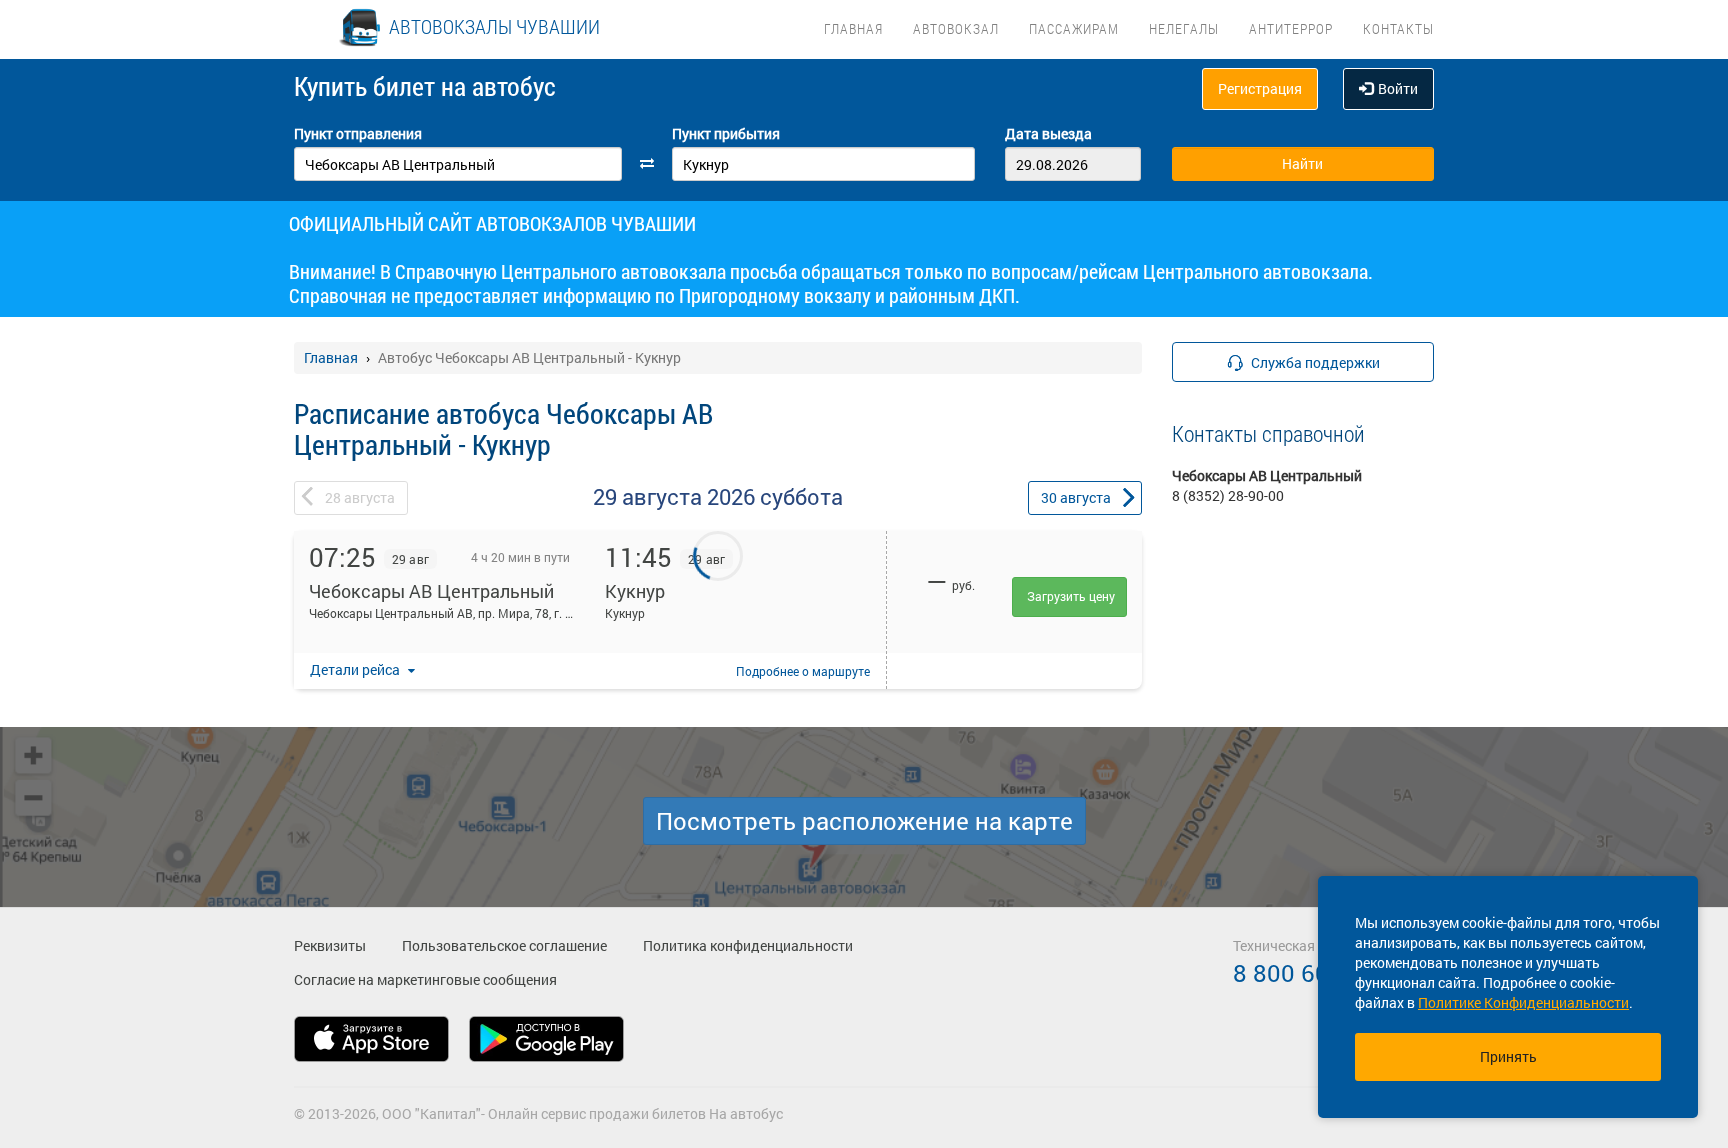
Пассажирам (1074, 28)
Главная (853, 28)
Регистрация (1260, 88)
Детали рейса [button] (356, 669)
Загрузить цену (1071, 596)
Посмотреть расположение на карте (864, 821)
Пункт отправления (358, 133)
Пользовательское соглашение (504, 945)
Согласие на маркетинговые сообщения (425, 979)
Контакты (1398, 28)
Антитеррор (1291, 28)
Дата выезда (1048, 133)
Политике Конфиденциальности (1523, 1002)
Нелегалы (1184, 28)
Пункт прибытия (726, 133)
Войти (1398, 88)
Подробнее (803, 671)
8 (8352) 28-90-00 (1228, 495)
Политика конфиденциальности (748, 945)
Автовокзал (956, 28)
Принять (1508, 1056)
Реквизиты (330, 945)
